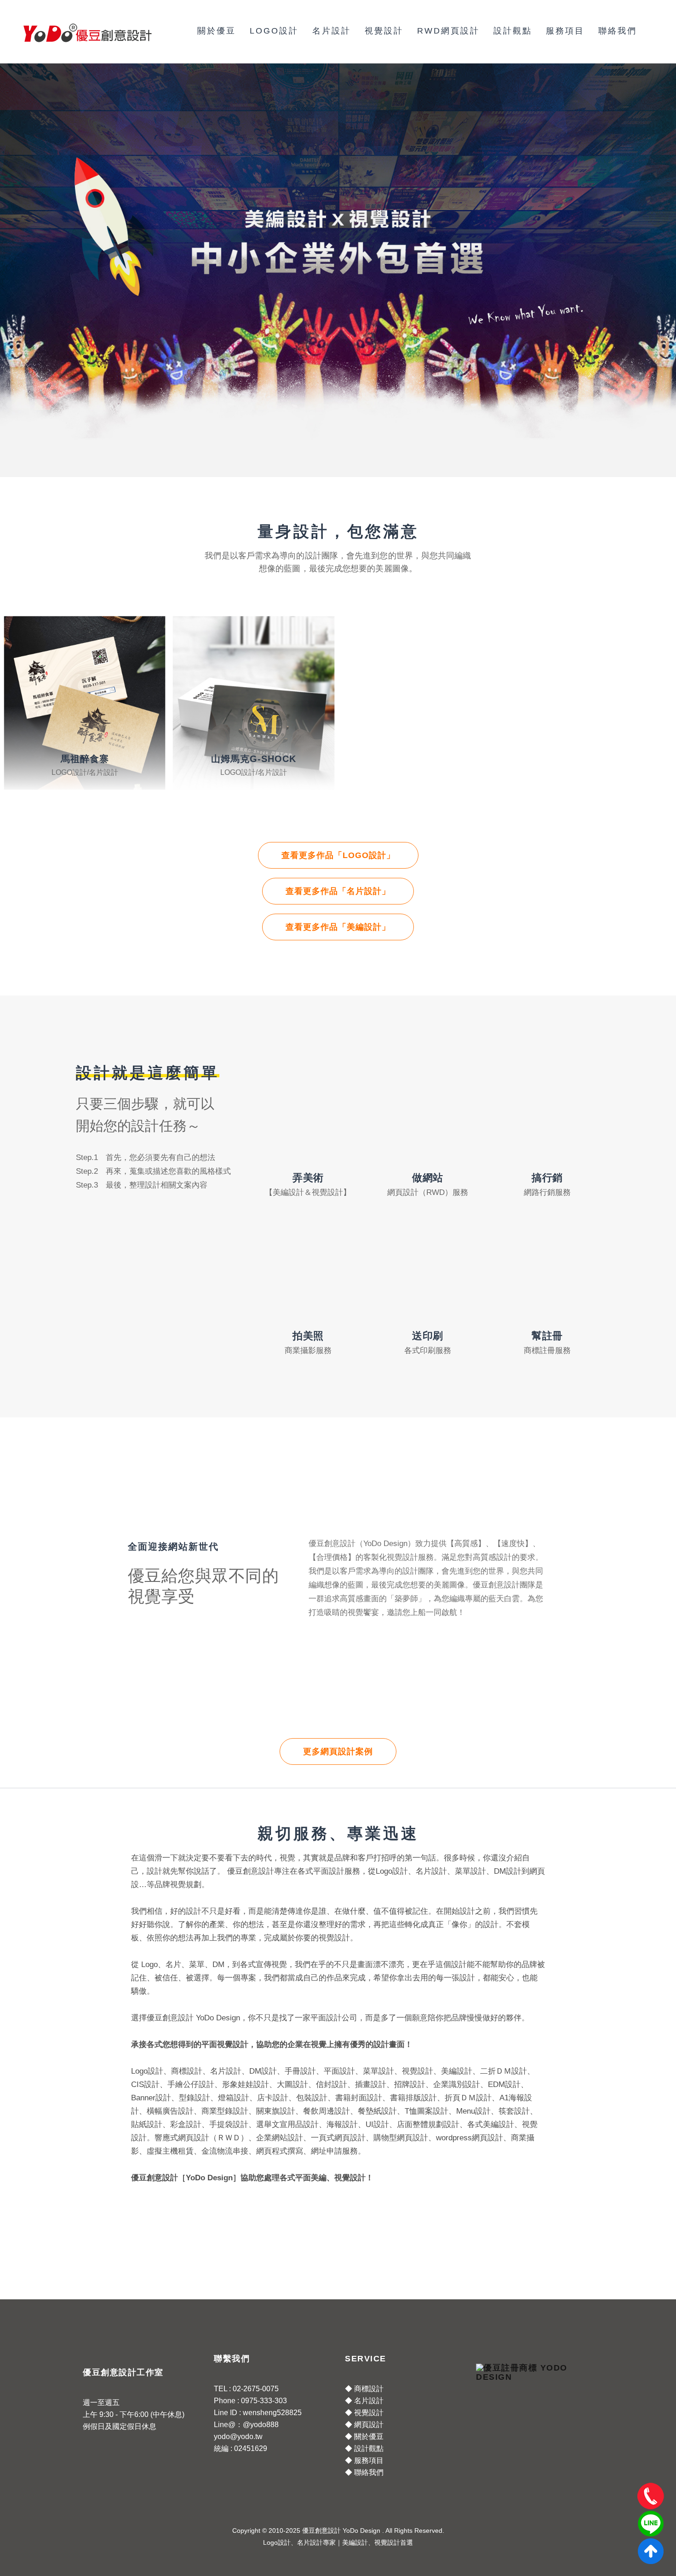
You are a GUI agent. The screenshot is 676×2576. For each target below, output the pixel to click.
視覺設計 (384, 31)
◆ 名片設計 (364, 2401)
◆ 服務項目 (364, 2460)
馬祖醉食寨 (85, 759)
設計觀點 (513, 31)
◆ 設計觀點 (364, 2448)
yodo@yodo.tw (238, 2437)
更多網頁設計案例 (338, 1751)
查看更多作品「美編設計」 (338, 927)
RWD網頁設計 (448, 31)
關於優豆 (217, 31)
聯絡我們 (618, 31)
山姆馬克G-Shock (254, 759)
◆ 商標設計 (364, 2389)
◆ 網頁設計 (364, 2425)
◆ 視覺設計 (364, 2413)
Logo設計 (274, 31)
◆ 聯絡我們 (364, 2472)
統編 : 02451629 (241, 2448)
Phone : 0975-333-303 (250, 2401)
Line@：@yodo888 (246, 2425)
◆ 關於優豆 (364, 2437)
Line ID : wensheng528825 (258, 2413)
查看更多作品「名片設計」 (338, 891)
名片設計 (332, 31)
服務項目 (565, 31)
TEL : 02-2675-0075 (246, 2389)
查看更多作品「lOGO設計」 (338, 855)
